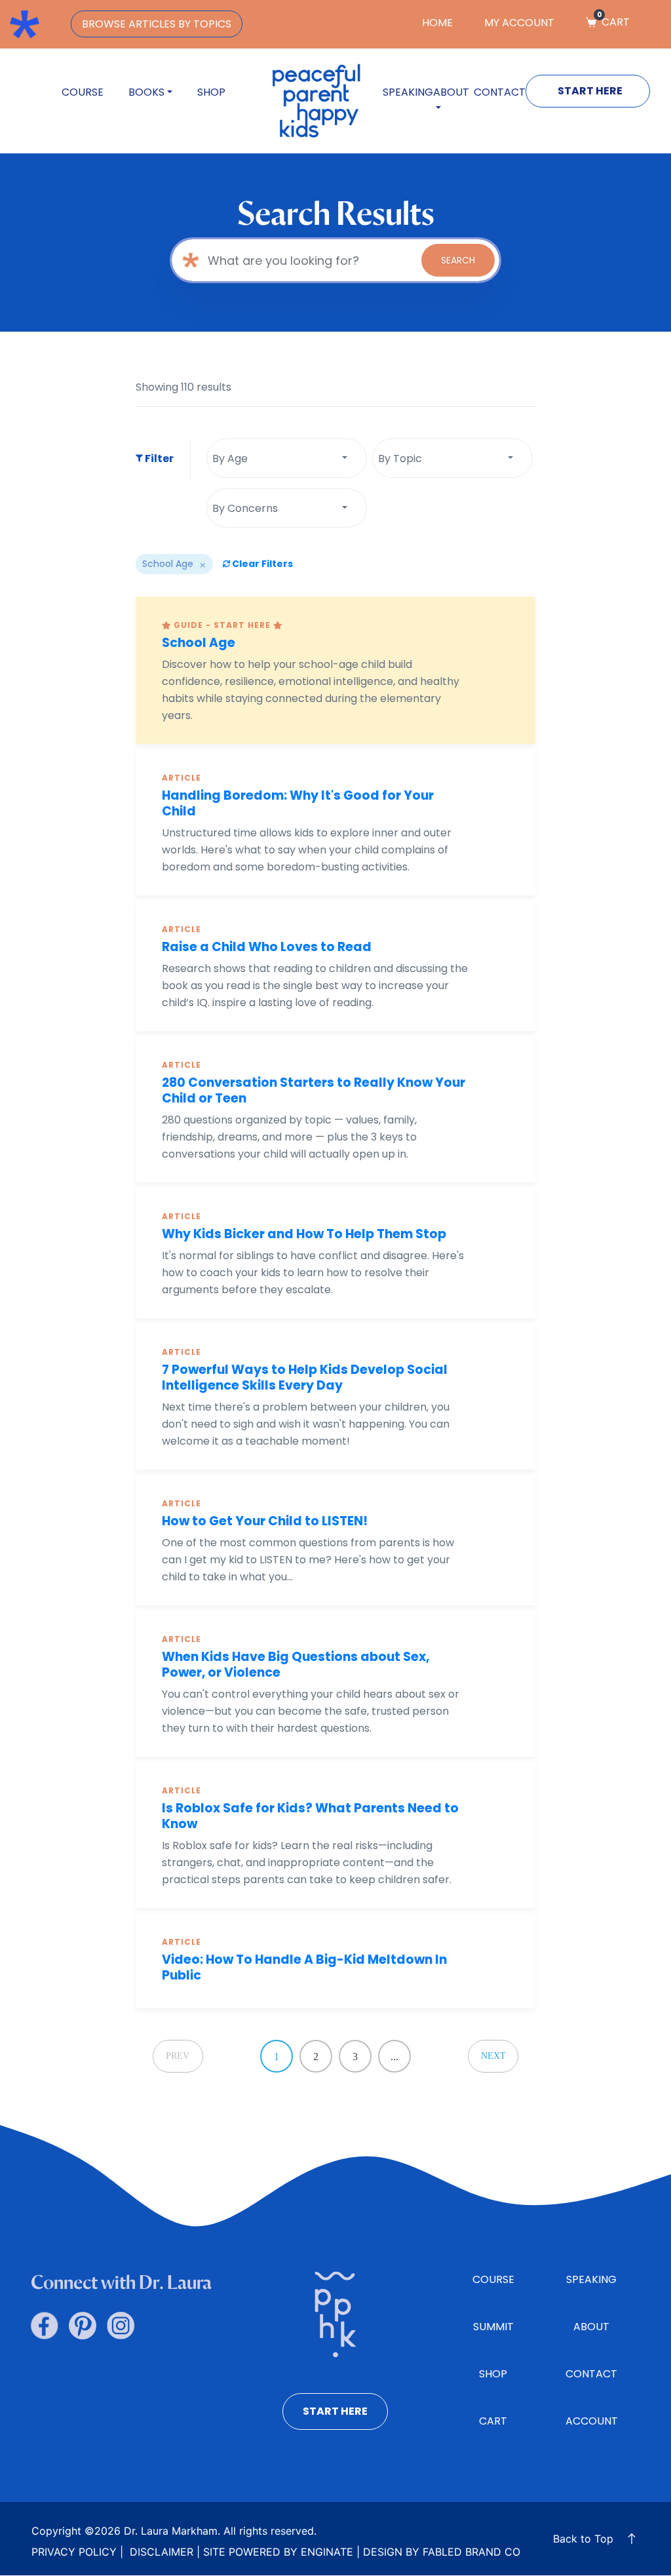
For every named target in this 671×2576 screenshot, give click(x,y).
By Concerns (245, 508)
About (591, 2327)
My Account (519, 23)
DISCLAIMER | (163, 2552)
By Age (230, 459)
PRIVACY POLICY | (77, 2552)
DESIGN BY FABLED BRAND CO (442, 2552)
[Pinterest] (83, 2326)
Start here (335, 2411)
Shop (211, 92)
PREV (178, 2056)
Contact (500, 92)
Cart (613, 22)
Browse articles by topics (157, 24)
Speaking (408, 92)
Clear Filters (261, 564)
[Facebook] (45, 2326)
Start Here (590, 91)
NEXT (493, 2056)
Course (83, 92)
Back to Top (583, 2539)
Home (437, 23)
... (394, 2057)
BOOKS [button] (146, 92)
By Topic (400, 459)
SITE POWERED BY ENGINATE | (281, 2552)
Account (592, 2421)
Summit (493, 2327)
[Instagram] (121, 2326)
